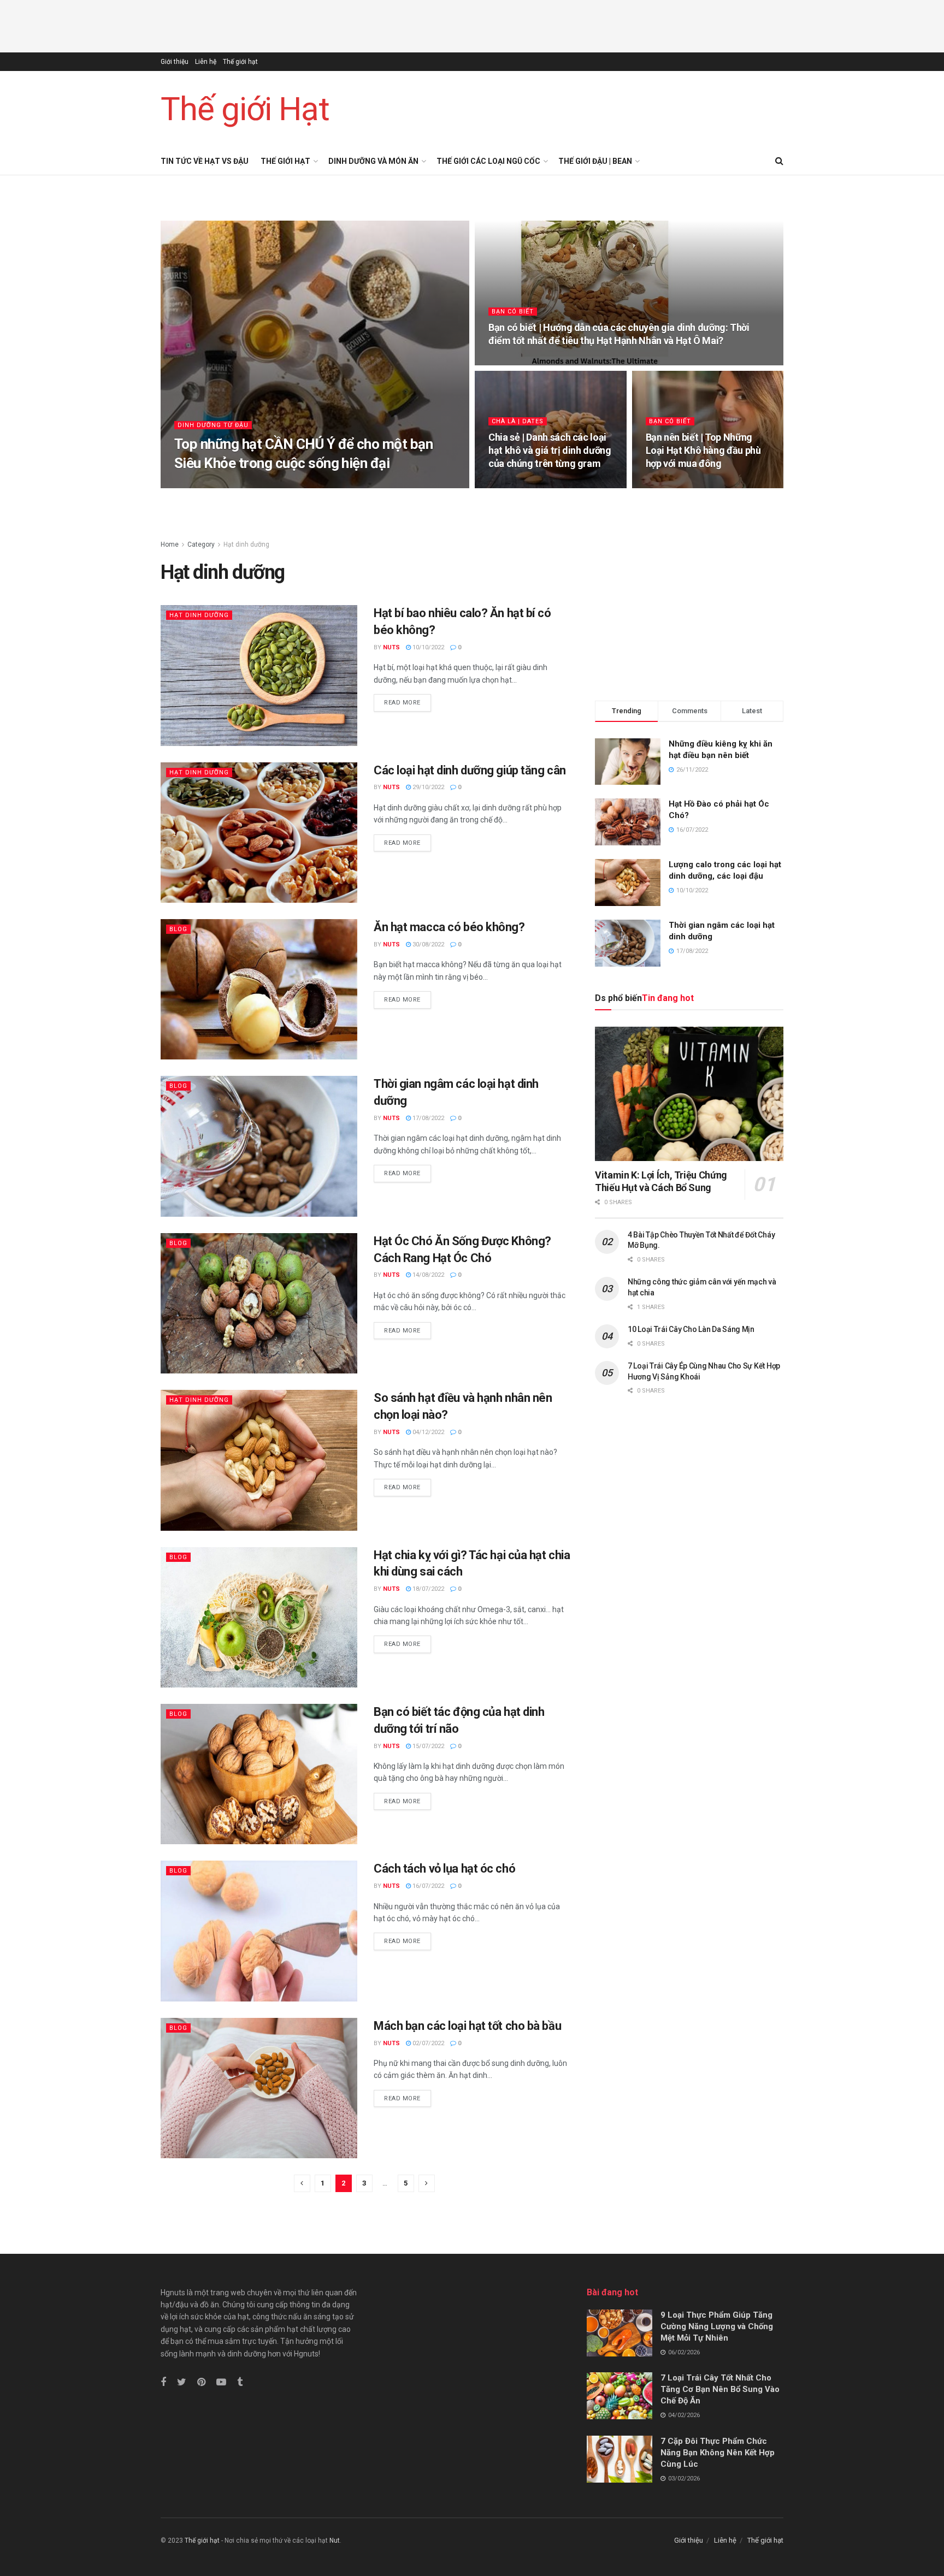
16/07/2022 (427, 1886)
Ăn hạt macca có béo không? (449, 927)
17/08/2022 (427, 1118)
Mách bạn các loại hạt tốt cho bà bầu (467, 2026)
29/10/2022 (427, 787)
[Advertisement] (472, 25)
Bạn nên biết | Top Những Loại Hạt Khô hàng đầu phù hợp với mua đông (703, 451)
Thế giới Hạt (245, 109)
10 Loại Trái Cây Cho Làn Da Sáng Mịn (691, 1329)
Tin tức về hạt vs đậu (205, 161)
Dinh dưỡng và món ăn (373, 161)
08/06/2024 (510, 361)
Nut (335, 2541)
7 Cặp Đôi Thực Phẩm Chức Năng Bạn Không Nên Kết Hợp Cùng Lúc (718, 2453)
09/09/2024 (254, 484)
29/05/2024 (510, 484)
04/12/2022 (427, 1432)
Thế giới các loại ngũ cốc (488, 161)
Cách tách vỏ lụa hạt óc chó (444, 1869)
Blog (178, 929)
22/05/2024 (667, 484)
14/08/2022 (427, 1275)
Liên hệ (206, 62)
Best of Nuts (205, 484)
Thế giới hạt (240, 62)
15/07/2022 (427, 1746)
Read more (402, 703)
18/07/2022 (427, 1589)
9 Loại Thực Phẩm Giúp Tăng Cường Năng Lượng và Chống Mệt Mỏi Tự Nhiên (717, 2326)
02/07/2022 (427, 2043)
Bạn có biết (513, 312)
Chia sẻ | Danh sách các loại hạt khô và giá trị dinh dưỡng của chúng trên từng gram (550, 451)
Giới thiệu (175, 62)
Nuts (391, 647)
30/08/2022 (427, 944)
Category (201, 544)
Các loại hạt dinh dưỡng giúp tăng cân (470, 770)
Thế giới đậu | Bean (595, 161)
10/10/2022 (427, 647)
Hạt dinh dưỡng (246, 544)
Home (170, 544)
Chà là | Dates (518, 421)
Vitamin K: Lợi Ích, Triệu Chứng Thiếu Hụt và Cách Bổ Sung (661, 1181)
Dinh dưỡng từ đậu (213, 425)
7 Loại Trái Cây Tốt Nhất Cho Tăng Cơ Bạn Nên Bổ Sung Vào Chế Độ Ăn (720, 2389)
